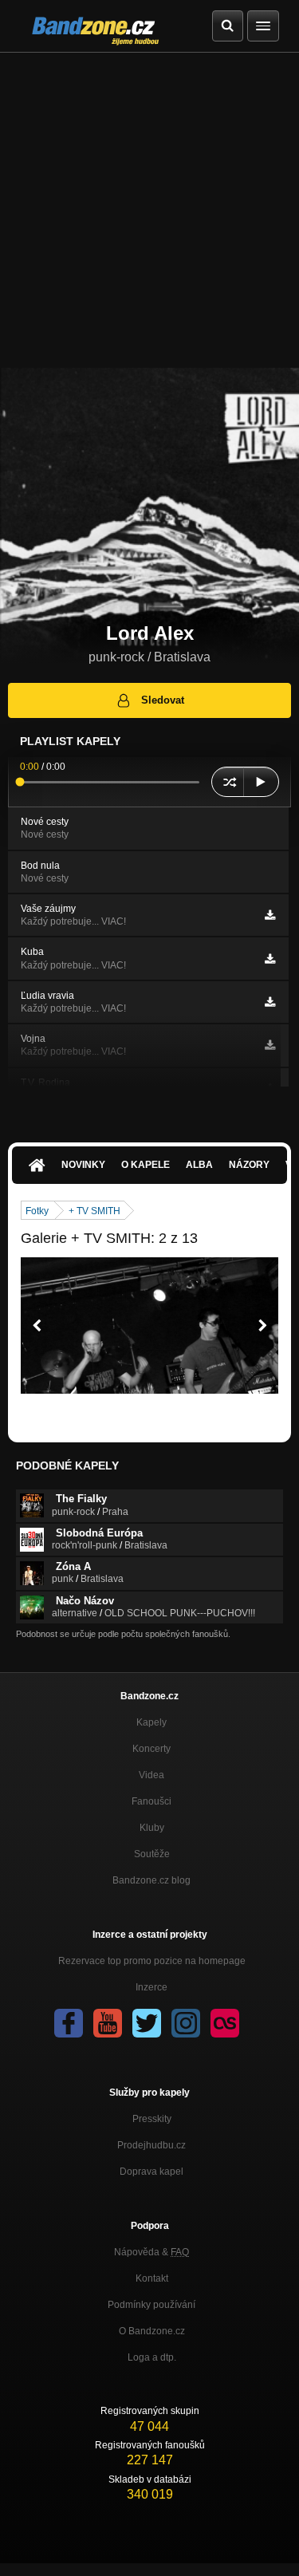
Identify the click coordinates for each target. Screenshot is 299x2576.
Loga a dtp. (152, 2357)
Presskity (152, 2119)
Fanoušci (151, 1801)
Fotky (37, 1211)
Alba (199, 1165)
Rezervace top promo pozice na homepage (152, 1961)
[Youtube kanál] (108, 2023)
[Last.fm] (225, 2023)
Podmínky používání (151, 2305)
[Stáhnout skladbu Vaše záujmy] (270, 915)
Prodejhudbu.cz (151, 2145)
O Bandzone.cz (152, 2331)
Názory (249, 1165)
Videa (151, 1775)
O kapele (146, 1165)
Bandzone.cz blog (151, 1880)
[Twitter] (147, 2023)
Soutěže (152, 1854)
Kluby (152, 1828)
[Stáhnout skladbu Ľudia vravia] (270, 1002)
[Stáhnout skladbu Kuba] (270, 959)
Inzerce (151, 1987)
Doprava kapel (151, 2172)
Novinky (83, 1165)
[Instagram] (186, 2023)
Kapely (151, 1722)
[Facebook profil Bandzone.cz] (69, 2023)
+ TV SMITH (94, 1211)
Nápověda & (151, 2252)
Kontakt (152, 2278)
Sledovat (163, 700)
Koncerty (151, 1749)
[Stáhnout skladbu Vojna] (270, 1045)
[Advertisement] (149, 210)
